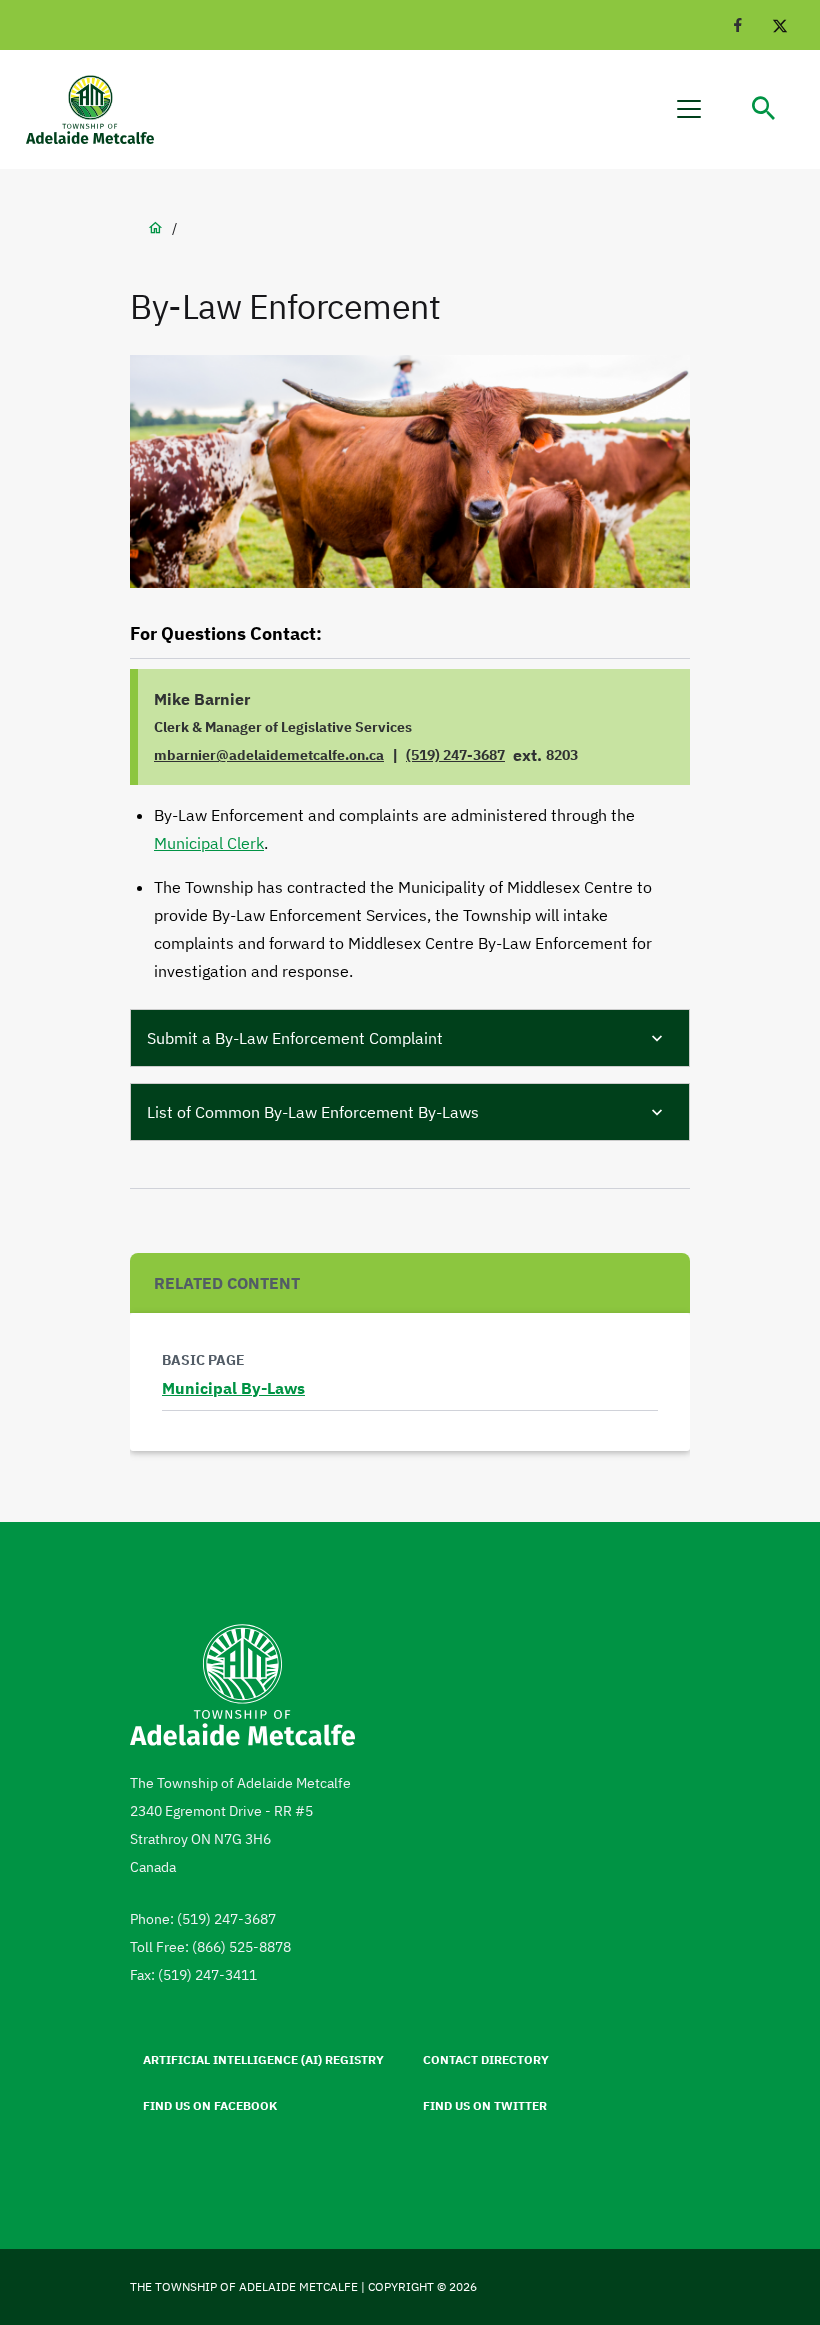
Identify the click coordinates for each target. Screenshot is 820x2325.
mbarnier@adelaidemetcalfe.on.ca (269, 755)
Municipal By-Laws (233, 1388)
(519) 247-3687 (455, 755)
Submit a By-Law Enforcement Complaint (295, 1038)
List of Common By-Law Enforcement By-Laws (313, 1112)
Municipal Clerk (209, 843)
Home (155, 228)
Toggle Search (764, 109)
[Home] (99, 109)
